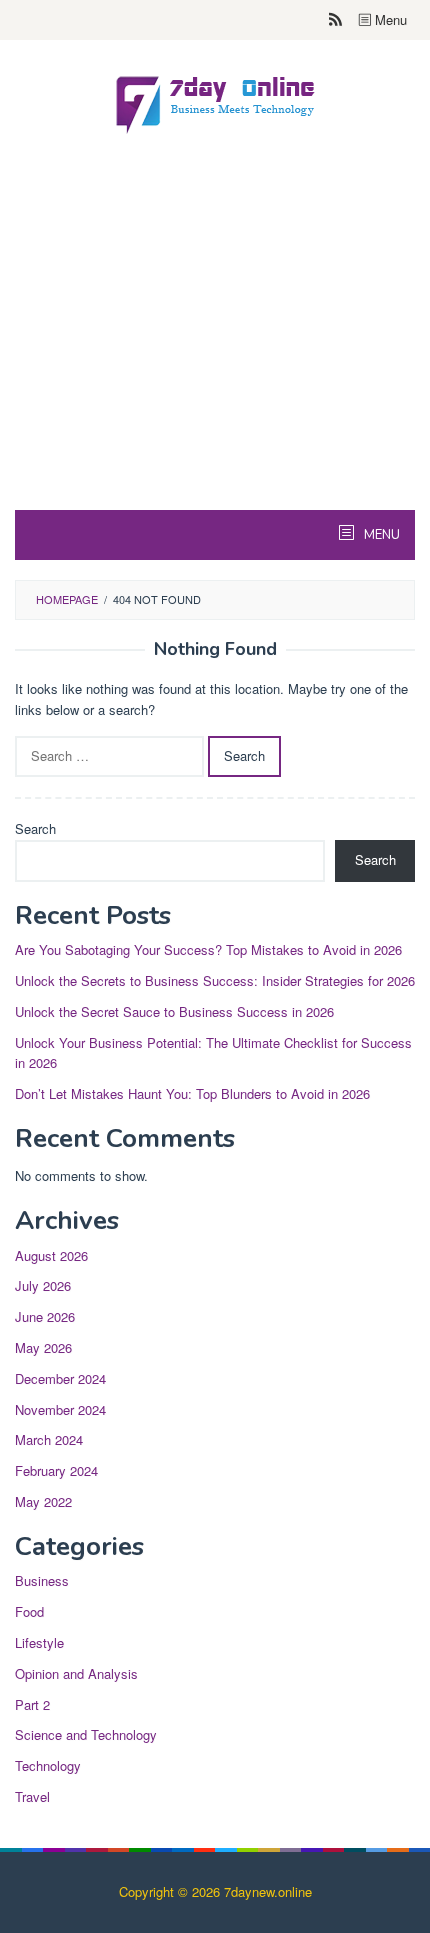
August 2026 (51, 1255)
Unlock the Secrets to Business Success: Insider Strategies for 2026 (215, 980)
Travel (32, 1796)
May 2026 (43, 1347)
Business (42, 1580)
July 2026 (43, 1285)
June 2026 (45, 1316)
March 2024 (49, 1439)
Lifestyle (39, 1642)
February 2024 (56, 1470)
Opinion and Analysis (76, 1673)
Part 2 (32, 1704)
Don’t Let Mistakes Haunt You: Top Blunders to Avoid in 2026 (192, 1093)
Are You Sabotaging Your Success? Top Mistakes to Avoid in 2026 (208, 949)
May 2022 (43, 1501)
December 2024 (60, 1378)
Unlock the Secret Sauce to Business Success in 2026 (174, 1011)
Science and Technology (86, 1734)
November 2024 (60, 1409)
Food (29, 1611)
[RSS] (335, 20)
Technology (48, 1765)
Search (35, 828)
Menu (389, 19)
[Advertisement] (215, 369)
